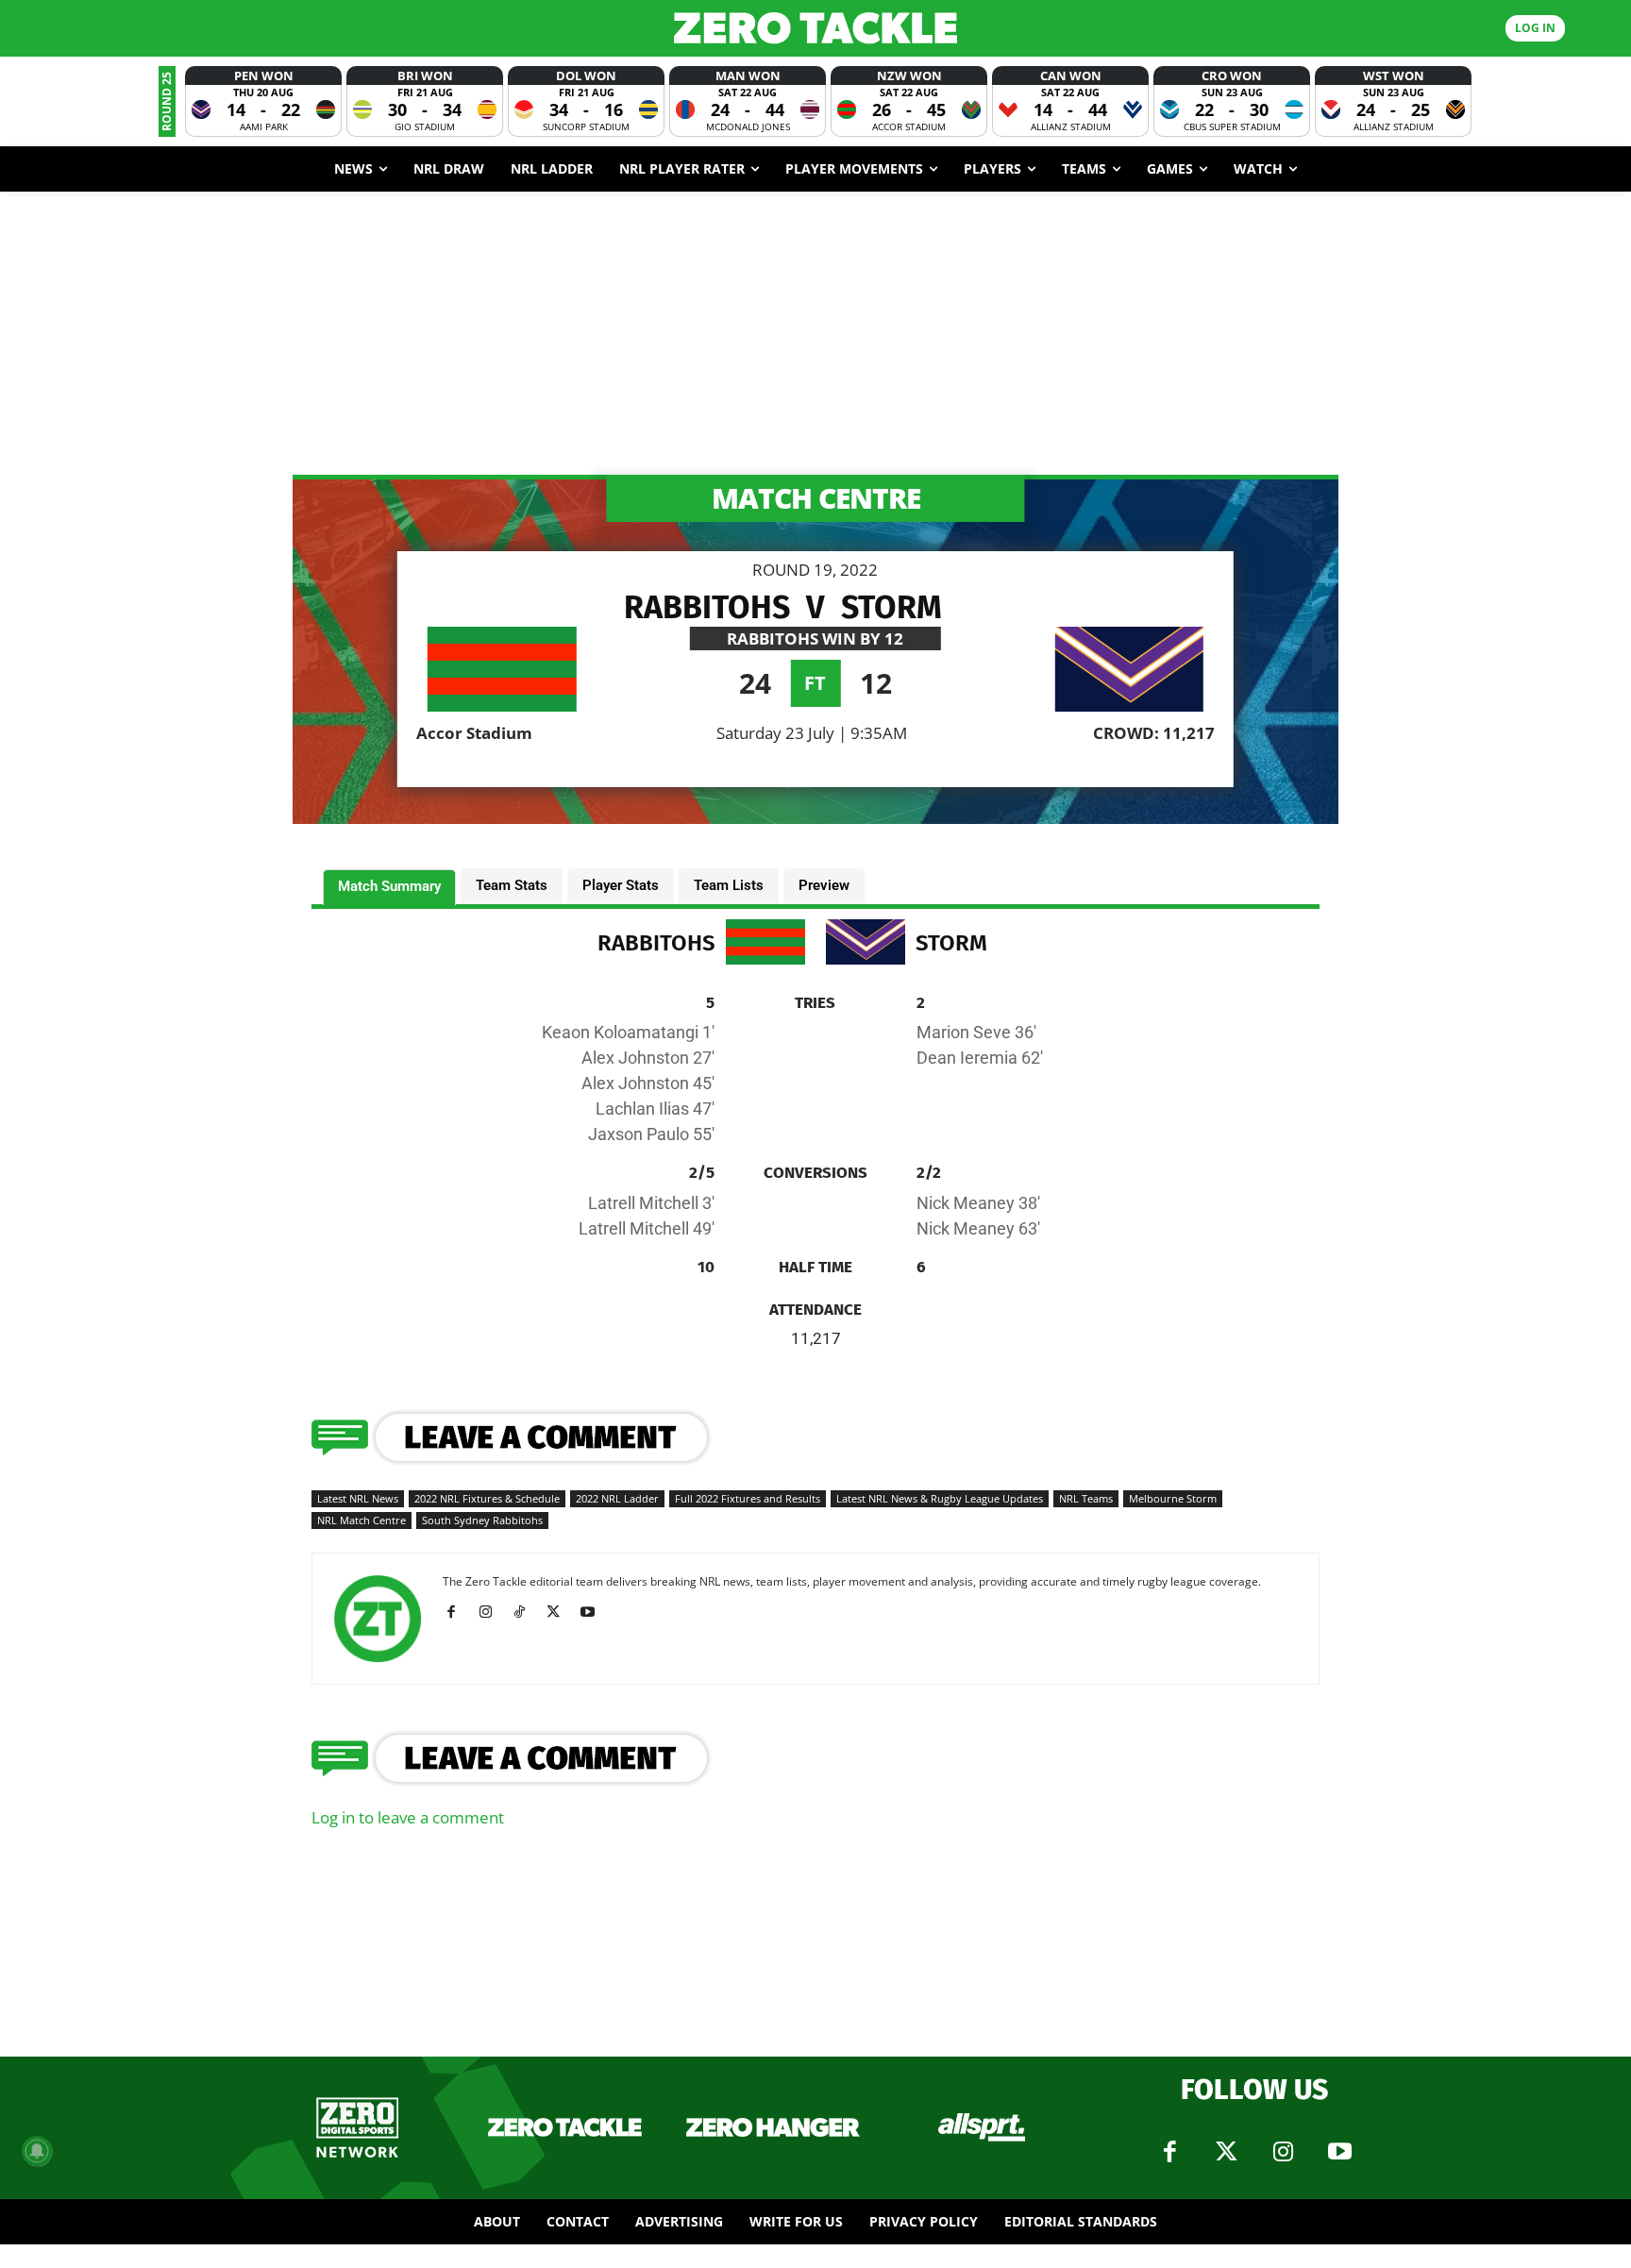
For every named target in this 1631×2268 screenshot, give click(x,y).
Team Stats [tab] (512, 885)
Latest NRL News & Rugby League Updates (940, 1498)
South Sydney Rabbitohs (482, 1520)
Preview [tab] (824, 885)
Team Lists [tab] (729, 885)
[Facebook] (458, 1612)
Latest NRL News (358, 1498)
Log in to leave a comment (408, 1817)
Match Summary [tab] (389, 886)
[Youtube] (594, 1612)
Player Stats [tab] (621, 885)
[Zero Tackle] (815, 28)
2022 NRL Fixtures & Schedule (487, 1498)
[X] (560, 1612)
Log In (1535, 28)
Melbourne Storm (1173, 1498)
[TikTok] (526, 1612)
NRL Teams (1086, 1498)
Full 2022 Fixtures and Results (748, 1498)
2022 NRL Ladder (617, 1498)
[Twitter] (1226, 2152)
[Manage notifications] (37, 2151)
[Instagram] (492, 1612)
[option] (263, 101)
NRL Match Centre (362, 1520)
